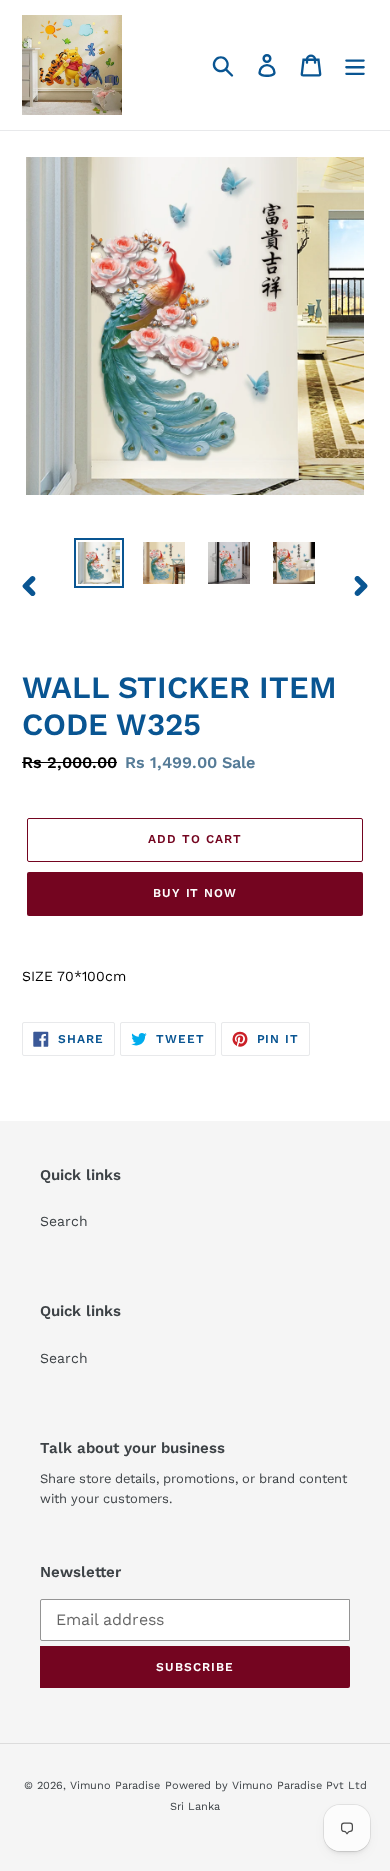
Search (64, 1221)
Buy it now (195, 893)
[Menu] (355, 65)
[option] (99, 563)
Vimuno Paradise (115, 1785)
